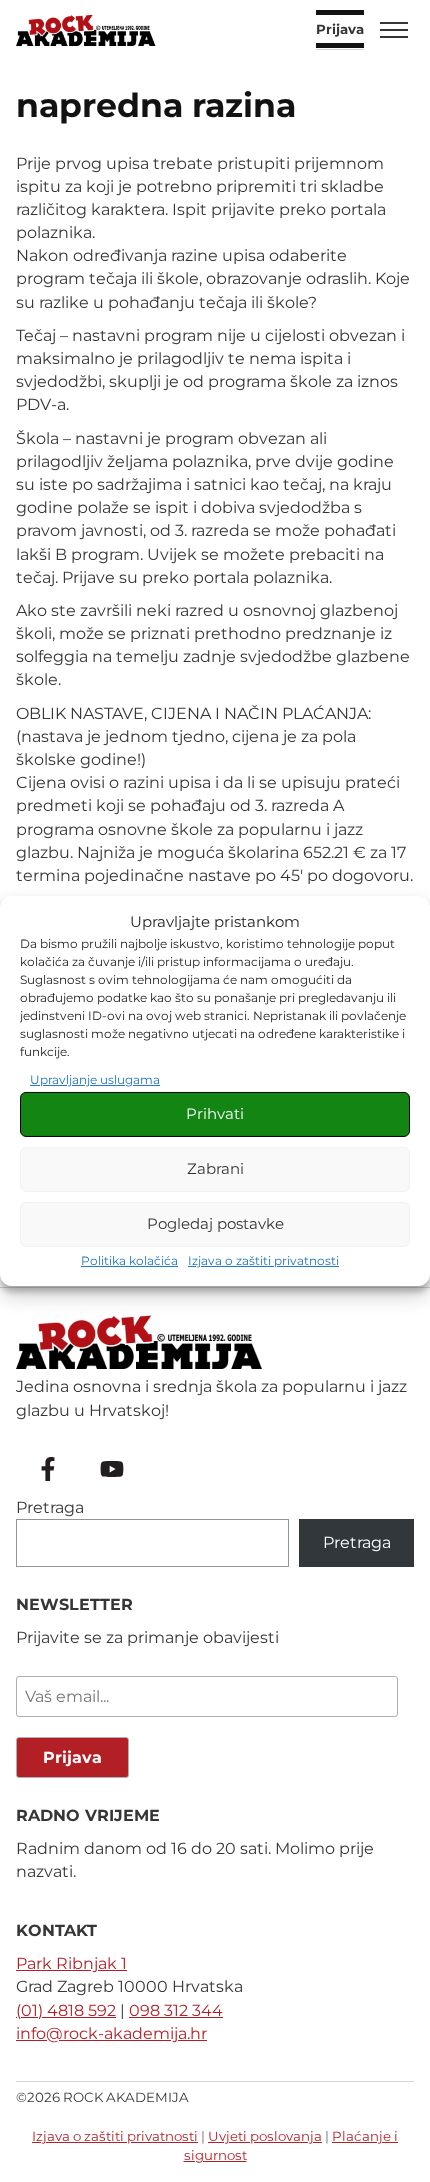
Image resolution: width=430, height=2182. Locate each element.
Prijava (340, 30)
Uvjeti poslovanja (265, 2136)
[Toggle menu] (394, 30)
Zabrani (215, 1168)
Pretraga (50, 1507)
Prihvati (215, 1113)
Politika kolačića (129, 1260)
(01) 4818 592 (66, 2010)
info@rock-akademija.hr (111, 2033)
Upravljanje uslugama (95, 1079)
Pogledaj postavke (215, 1223)
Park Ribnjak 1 (71, 1963)
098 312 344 (176, 2010)
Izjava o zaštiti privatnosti (263, 1260)
